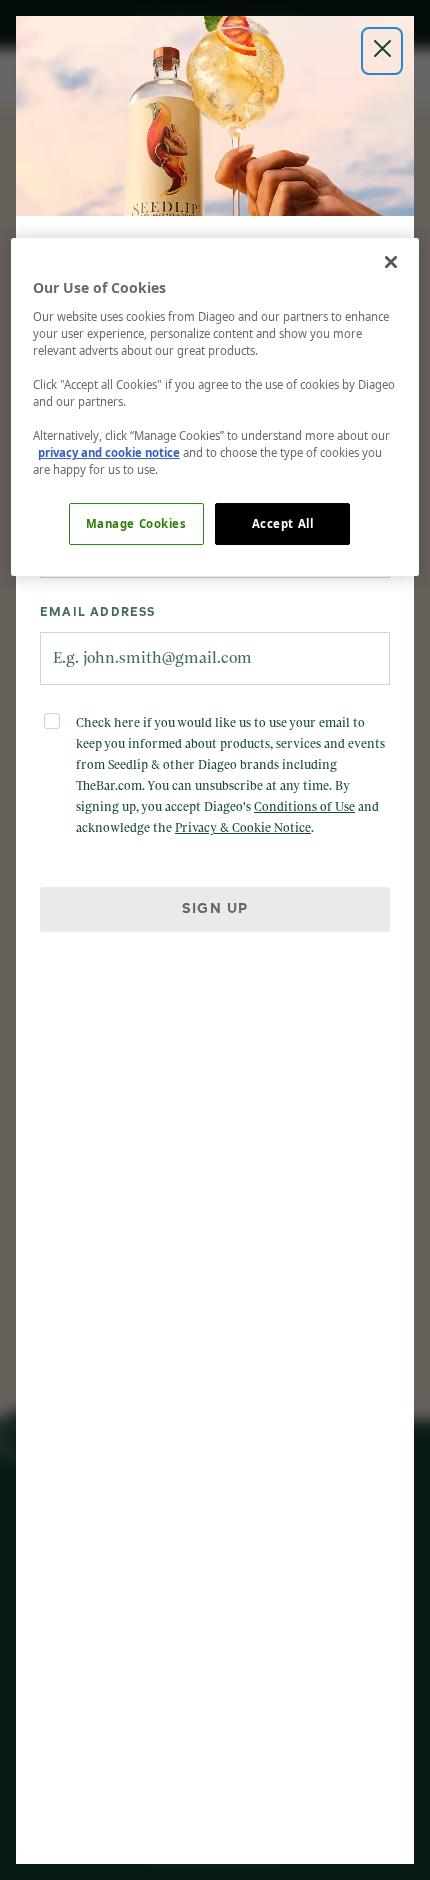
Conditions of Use (304, 807)
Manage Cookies (136, 523)
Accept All (283, 523)
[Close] (391, 262)
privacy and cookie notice (109, 452)
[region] (215, 407)
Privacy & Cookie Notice (243, 828)
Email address (98, 613)
